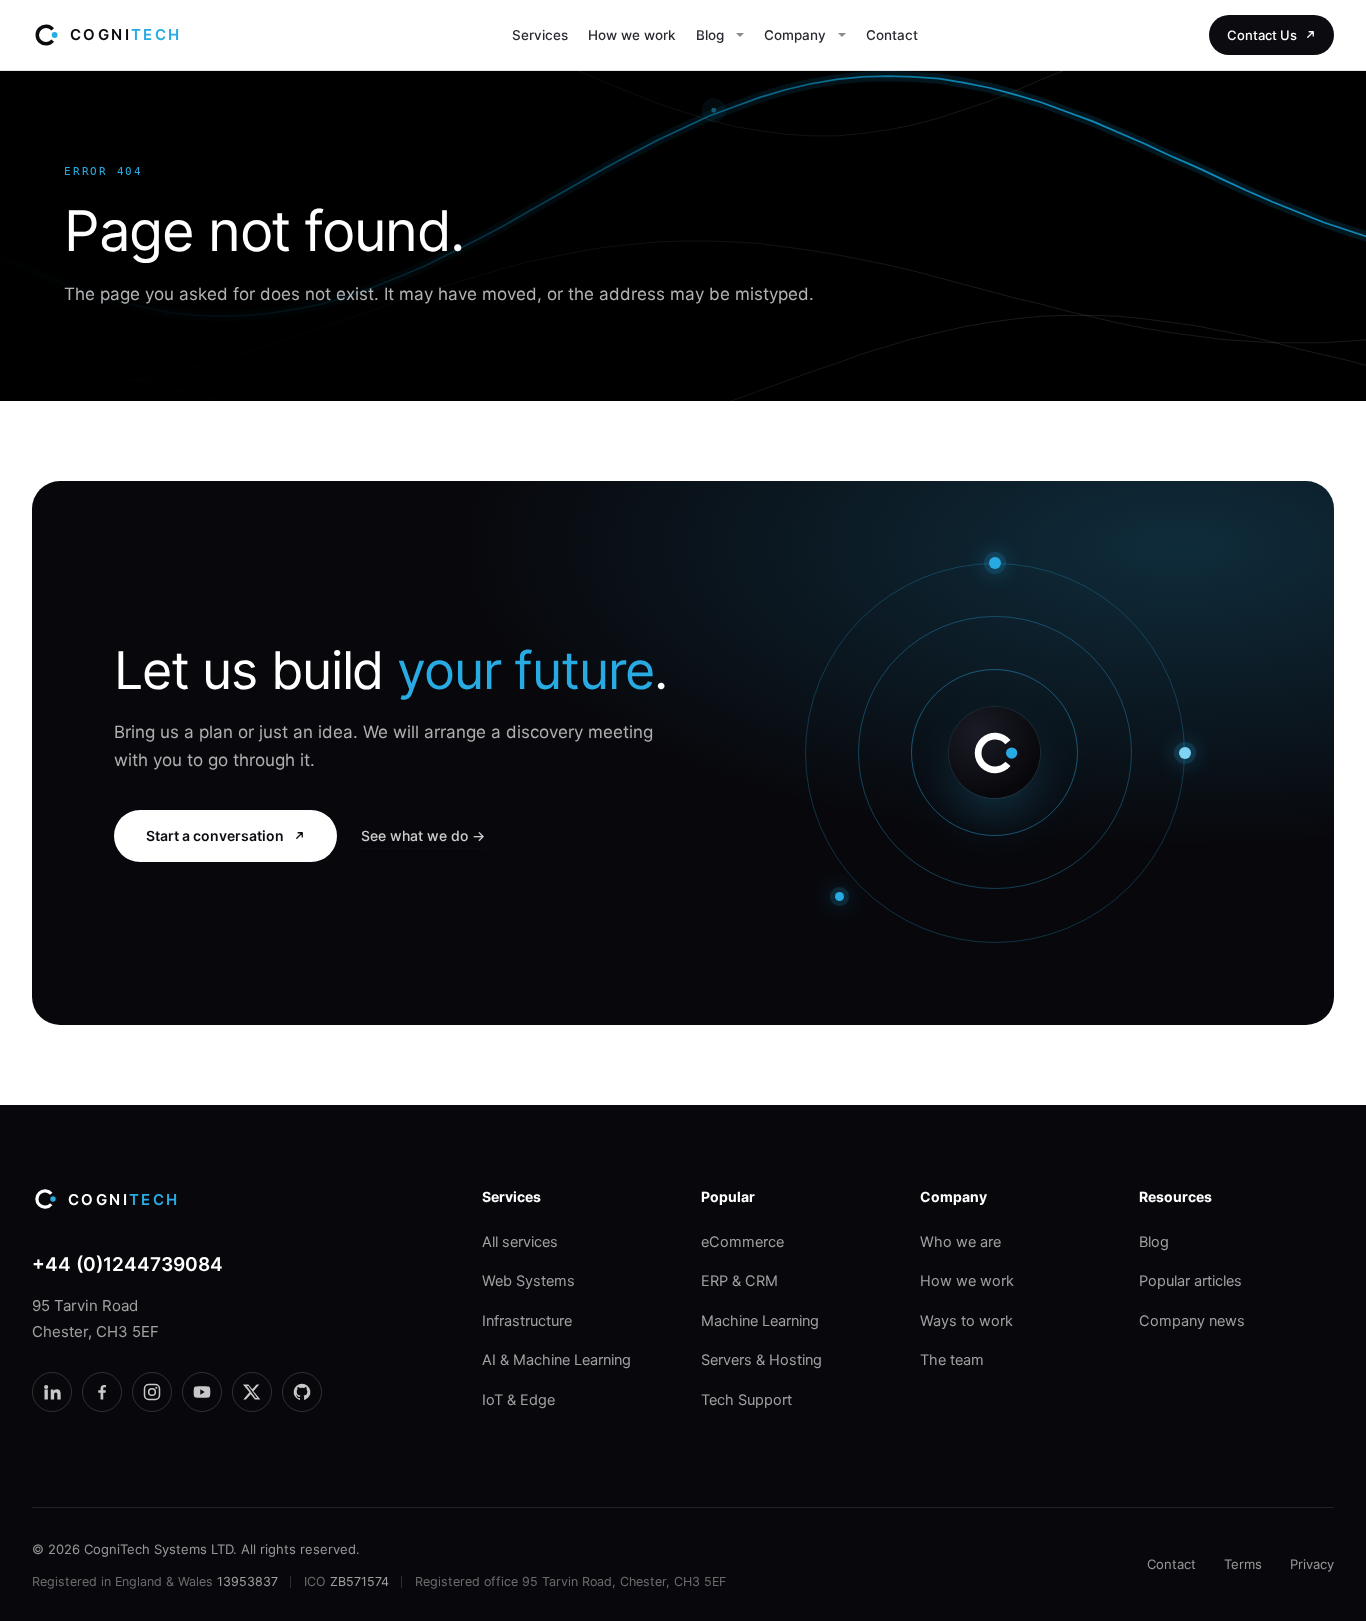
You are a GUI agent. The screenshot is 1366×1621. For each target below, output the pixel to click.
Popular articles (1190, 1281)
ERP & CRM (739, 1281)
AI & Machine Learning (556, 1360)
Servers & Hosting (761, 1360)
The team (952, 1360)
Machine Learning (760, 1321)
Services (540, 35)
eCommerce (742, 1242)
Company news (1192, 1321)
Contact (892, 35)
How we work (632, 35)
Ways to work (966, 1321)
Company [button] (795, 35)
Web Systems (528, 1281)
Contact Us (1262, 35)
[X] (252, 1392)
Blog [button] (710, 35)
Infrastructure (527, 1321)
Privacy (1312, 1564)
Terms (1243, 1564)
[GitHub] (302, 1392)
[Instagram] (152, 1392)
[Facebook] (102, 1392)
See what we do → (423, 835)
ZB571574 (359, 1581)
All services (520, 1242)
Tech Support (746, 1400)
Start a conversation (215, 835)
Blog (1154, 1242)
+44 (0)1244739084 (127, 1264)
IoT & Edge (518, 1400)
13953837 (247, 1581)
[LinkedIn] (52, 1392)
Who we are (960, 1242)
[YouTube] (202, 1392)
